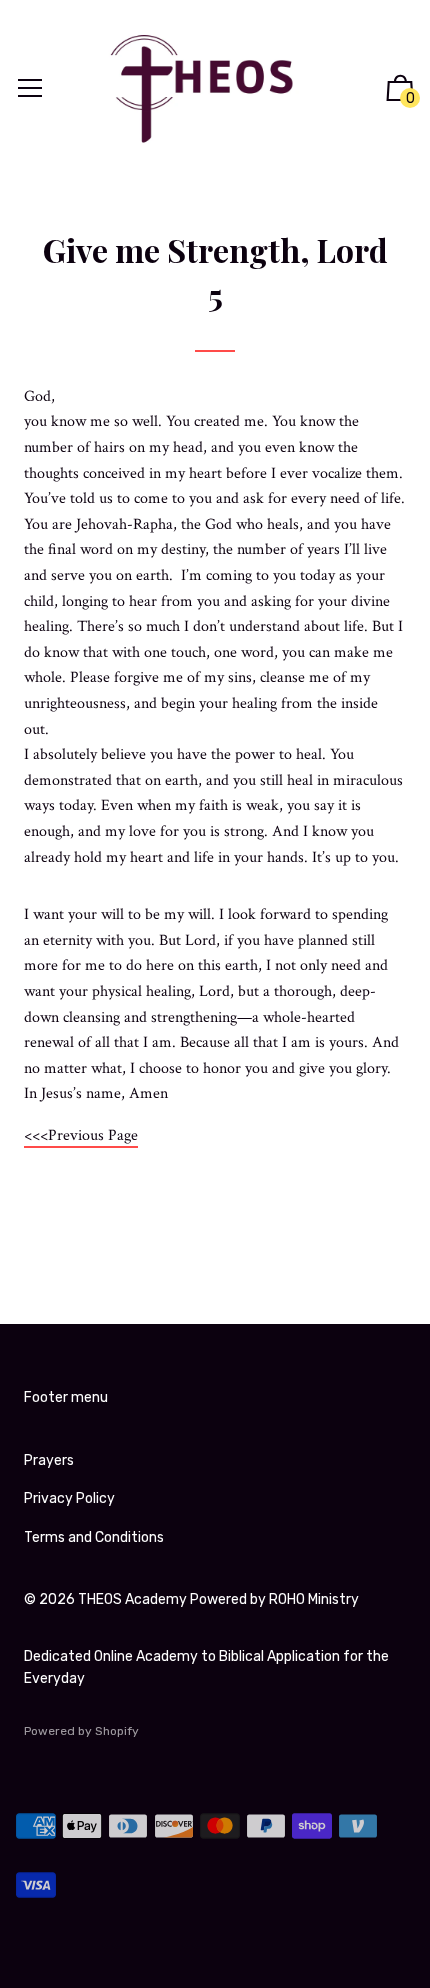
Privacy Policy (69, 1498)
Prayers (49, 1460)
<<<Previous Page (81, 1135)
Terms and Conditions (94, 1537)
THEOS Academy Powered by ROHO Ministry (218, 1599)
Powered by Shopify (81, 1731)
